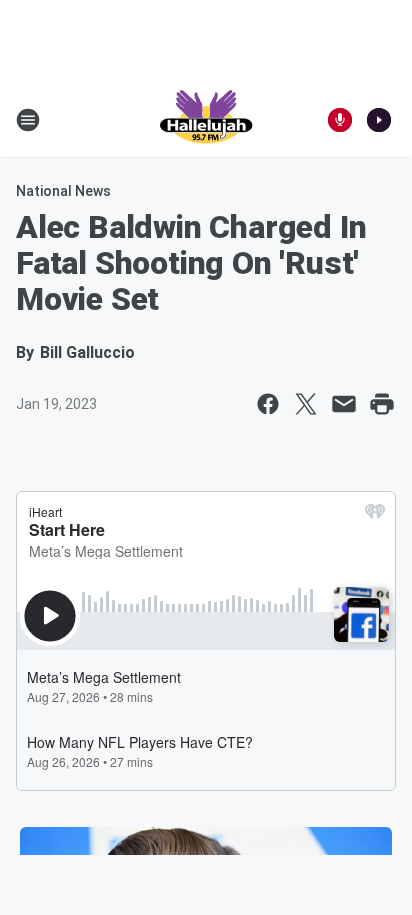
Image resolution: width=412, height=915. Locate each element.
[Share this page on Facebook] (268, 404)
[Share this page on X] (306, 404)
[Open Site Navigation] (28, 120)
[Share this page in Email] (344, 404)
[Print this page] (382, 404)
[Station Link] (206, 120)
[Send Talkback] (340, 120)
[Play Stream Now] (379, 120)
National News (63, 191)
